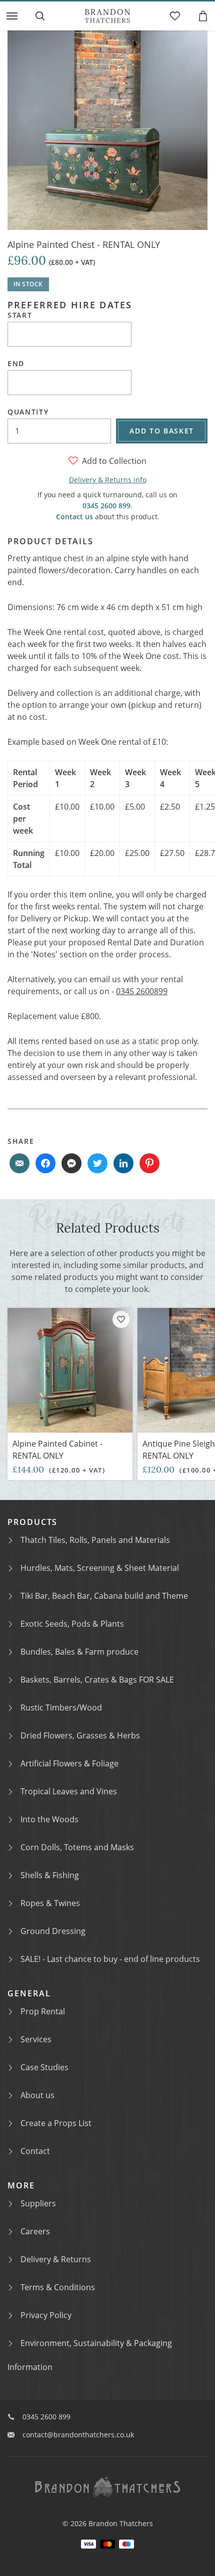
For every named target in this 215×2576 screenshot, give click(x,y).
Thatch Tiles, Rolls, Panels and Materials (95, 1540)
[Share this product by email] (19, 1163)
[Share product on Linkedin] (123, 1163)
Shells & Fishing (50, 1875)
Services (36, 2039)
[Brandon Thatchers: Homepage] (107, 16)
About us (37, 2095)
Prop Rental (43, 2011)
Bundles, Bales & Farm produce (79, 1652)
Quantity (28, 412)
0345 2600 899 (106, 506)
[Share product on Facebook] (45, 1163)
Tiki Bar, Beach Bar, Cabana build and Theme (104, 1596)
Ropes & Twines (50, 1903)
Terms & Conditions (58, 2287)
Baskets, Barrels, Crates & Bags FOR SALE (97, 1680)
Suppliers (38, 2203)
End (16, 364)
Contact (35, 2151)
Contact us (74, 517)
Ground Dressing (53, 1931)
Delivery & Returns (56, 2259)
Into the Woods (49, 1819)
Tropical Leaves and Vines (69, 1791)
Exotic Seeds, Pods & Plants (72, 1624)
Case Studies (44, 2067)
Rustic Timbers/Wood (61, 1708)
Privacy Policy (46, 2315)
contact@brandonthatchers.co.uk (78, 2435)
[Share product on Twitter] (97, 1163)
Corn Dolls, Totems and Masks (77, 1847)
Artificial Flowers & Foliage (69, 1763)
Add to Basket (162, 431)
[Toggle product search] (40, 16)
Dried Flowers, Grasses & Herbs (80, 1735)
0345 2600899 (142, 991)
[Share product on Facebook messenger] (71, 1163)
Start (20, 315)
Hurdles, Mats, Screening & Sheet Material (100, 1568)
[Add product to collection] (121, 1319)
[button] (12, 16)
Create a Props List (56, 2123)
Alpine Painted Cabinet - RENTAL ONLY (57, 1450)
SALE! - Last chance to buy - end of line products (110, 1959)
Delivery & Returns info (108, 480)
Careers (35, 2231)
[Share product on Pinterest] (149, 1163)
